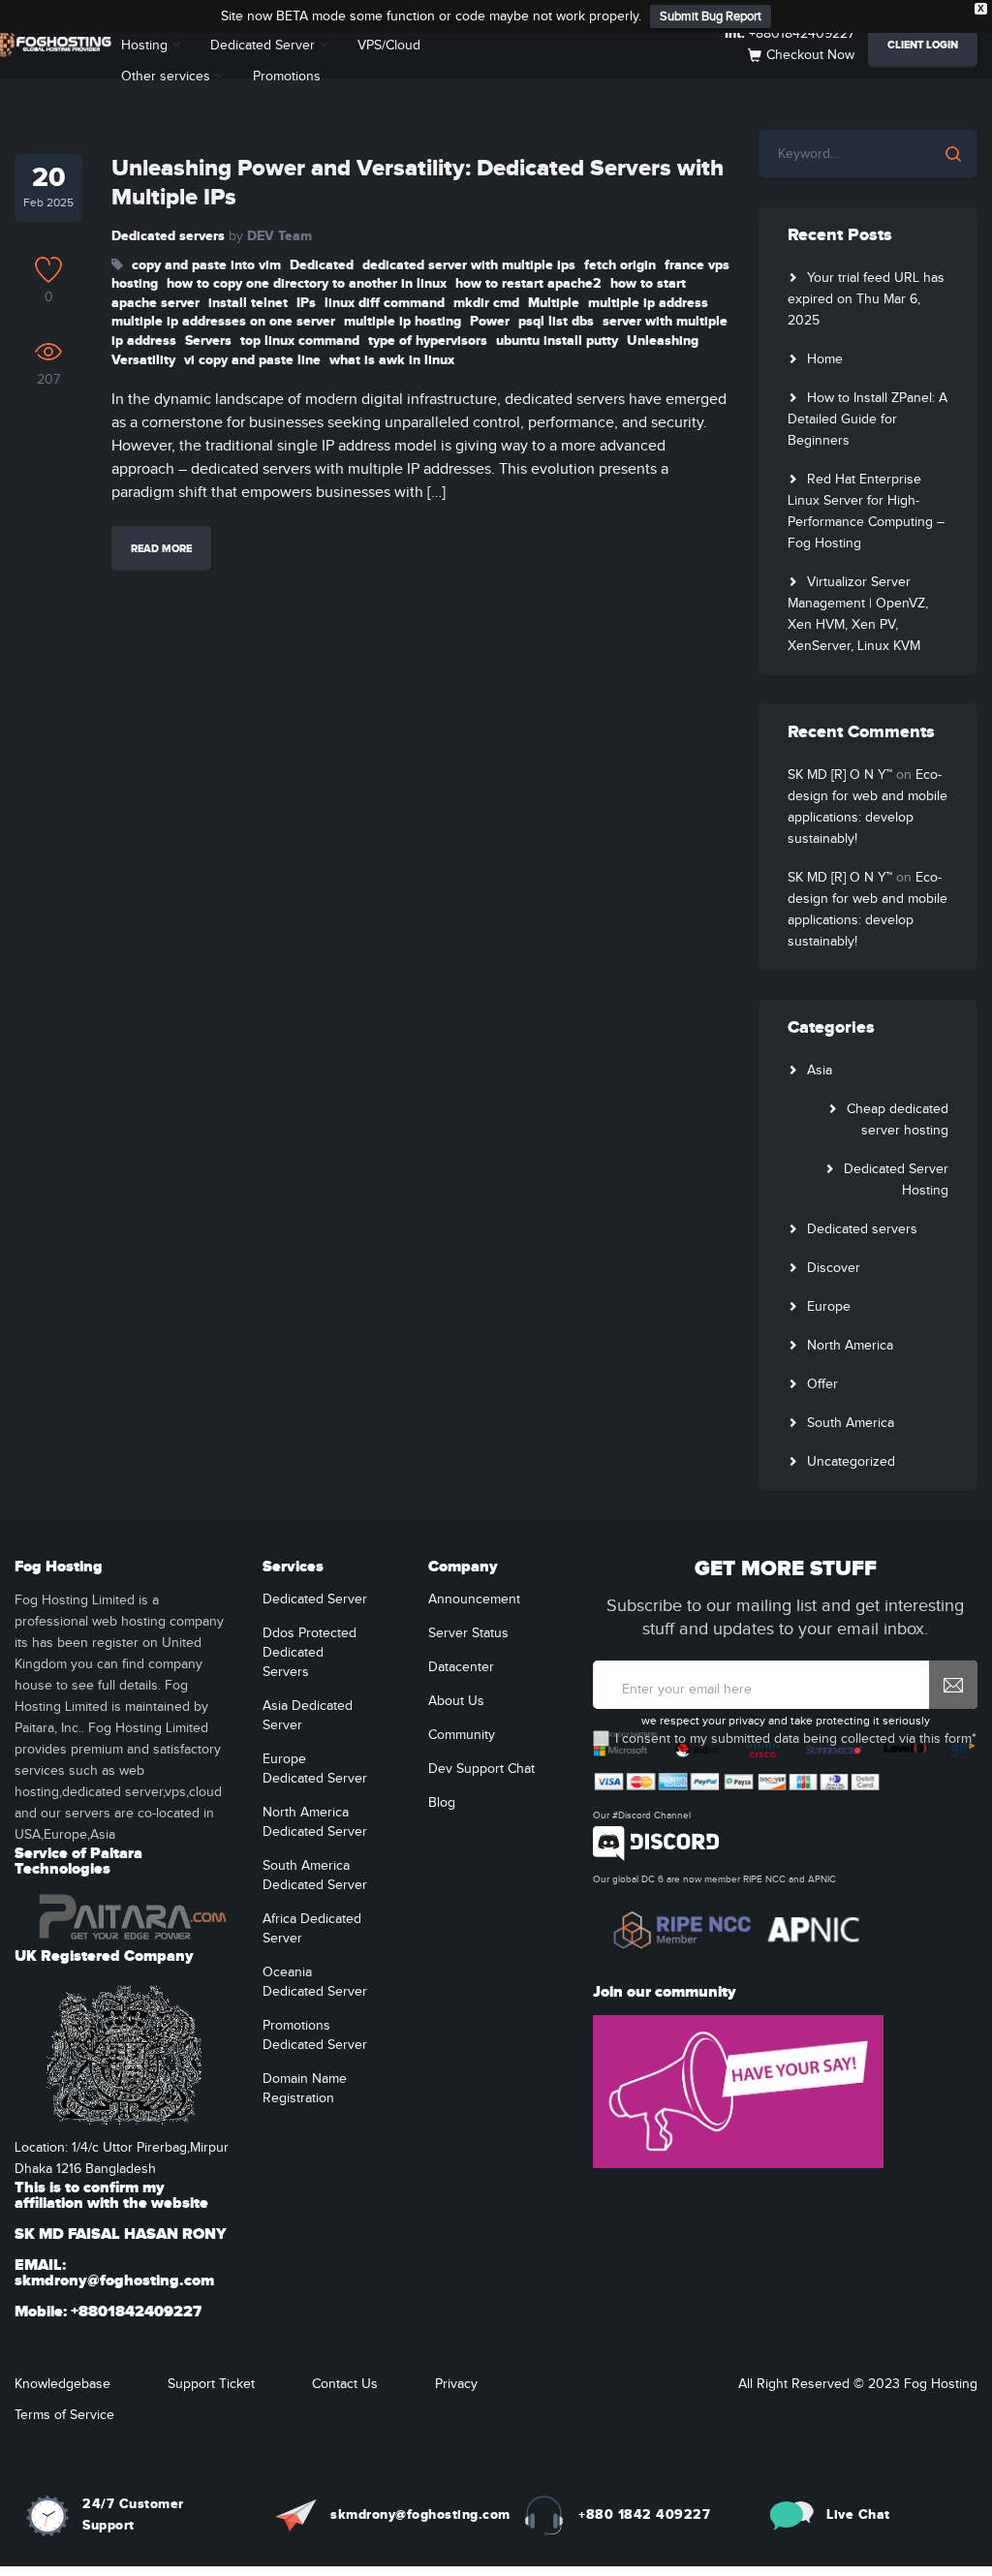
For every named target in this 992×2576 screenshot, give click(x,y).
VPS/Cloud (389, 46)
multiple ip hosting (403, 321)
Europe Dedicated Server (315, 1769)
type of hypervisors (428, 341)
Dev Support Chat (481, 1769)
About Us (456, 1701)
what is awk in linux (392, 360)
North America (850, 1346)
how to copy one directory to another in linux (307, 283)
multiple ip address (648, 303)
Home (825, 359)
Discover (834, 1268)
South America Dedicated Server (315, 1876)
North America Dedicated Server (315, 1822)
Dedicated (322, 265)
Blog (442, 1803)
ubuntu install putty (557, 341)
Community (462, 1735)
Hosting (144, 46)
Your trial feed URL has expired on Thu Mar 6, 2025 (866, 299)
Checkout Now (810, 55)
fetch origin (620, 265)
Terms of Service (64, 2415)
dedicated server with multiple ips (469, 265)
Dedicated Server (263, 46)
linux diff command (385, 303)
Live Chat (858, 2514)
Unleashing (663, 341)
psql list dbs (556, 321)
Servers (208, 341)
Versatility (143, 360)
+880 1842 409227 (644, 2514)
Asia (820, 1071)
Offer (822, 1384)
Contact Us (345, 2384)
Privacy (456, 2384)
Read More (161, 549)
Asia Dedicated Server (308, 1716)
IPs (306, 303)
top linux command (300, 341)
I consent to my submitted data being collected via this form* (796, 1739)
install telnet (248, 303)
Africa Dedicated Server (312, 1929)
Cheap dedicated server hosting (898, 1120)
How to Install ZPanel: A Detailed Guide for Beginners (868, 419)
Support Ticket (211, 2384)
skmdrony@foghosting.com (420, 2514)
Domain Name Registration (305, 2089)
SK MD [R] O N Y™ (840, 775)
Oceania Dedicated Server (315, 1982)
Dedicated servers (168, 236)
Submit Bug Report (711, 16)
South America (851, 1423)
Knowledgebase (62, 2384)
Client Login (923, 45)
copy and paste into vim (206, 265)
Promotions (287, 77)
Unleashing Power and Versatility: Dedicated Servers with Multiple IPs (418, 183)
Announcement (474, 1599)
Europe (829, 1307)
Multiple (554, 303)
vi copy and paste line (252, 360)
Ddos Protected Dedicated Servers (310, 1653)
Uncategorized (851, 1462)
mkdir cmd (486, 303)
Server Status (468, 1633)
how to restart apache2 (528, 283)
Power (490, 321)
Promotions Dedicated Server (315, 2035)
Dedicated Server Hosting (896, 1180)
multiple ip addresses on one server (223, 321)
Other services (166, 77)
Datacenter (461, 1667)
